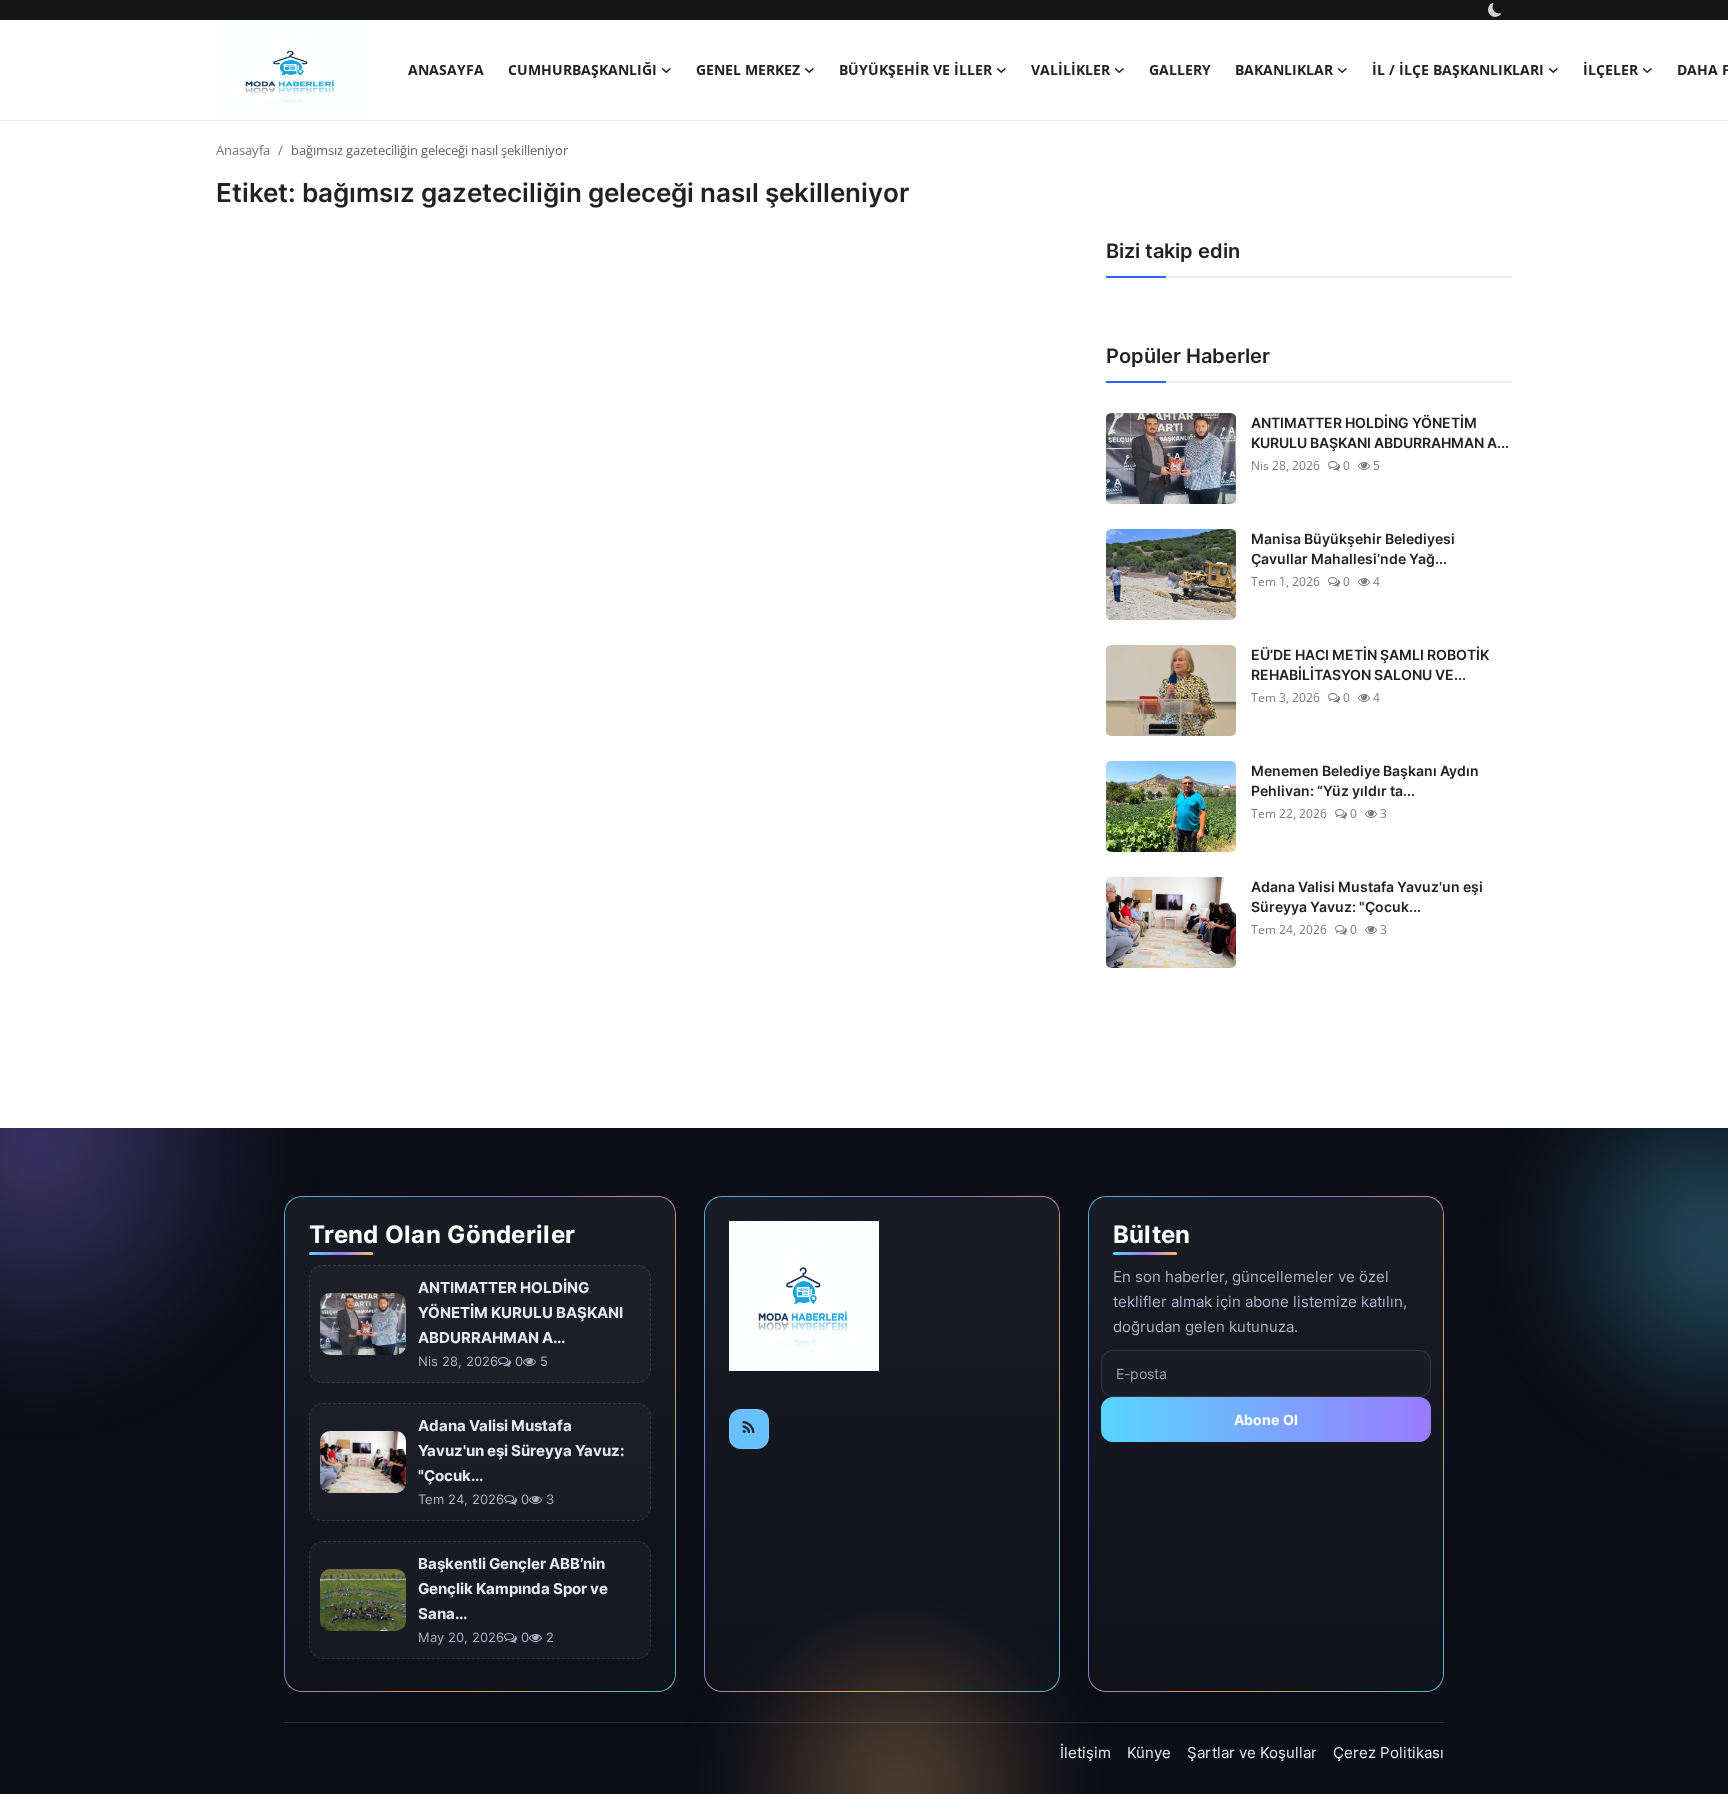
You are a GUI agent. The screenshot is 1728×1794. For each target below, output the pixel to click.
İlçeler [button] (1610, 69)
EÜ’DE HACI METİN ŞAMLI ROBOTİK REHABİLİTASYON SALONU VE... (1370, 664)
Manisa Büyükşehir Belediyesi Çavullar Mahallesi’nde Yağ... (1353, 548)
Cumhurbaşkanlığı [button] (582, 69)
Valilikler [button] (1070, 69)
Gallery (1180, 69)
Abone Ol (1266, 1419)
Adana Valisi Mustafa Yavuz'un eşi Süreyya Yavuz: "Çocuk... (1367, 896)
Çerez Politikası (1388, 1752)
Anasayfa (446, 69)
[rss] (749, 1429)
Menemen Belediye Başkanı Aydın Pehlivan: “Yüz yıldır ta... (1365, 780)
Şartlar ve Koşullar (1252, 1752)
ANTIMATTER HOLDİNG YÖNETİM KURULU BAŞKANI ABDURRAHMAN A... (1380, 432)
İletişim (1085, 1752)
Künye (1149, 1752)
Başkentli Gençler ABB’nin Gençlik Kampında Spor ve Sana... (513, 1588)
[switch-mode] (1497, 10)
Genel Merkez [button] (748, 69)
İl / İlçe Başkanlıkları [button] (1458, 69)
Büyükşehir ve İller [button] (915, 69)
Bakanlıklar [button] (1284, 69)
